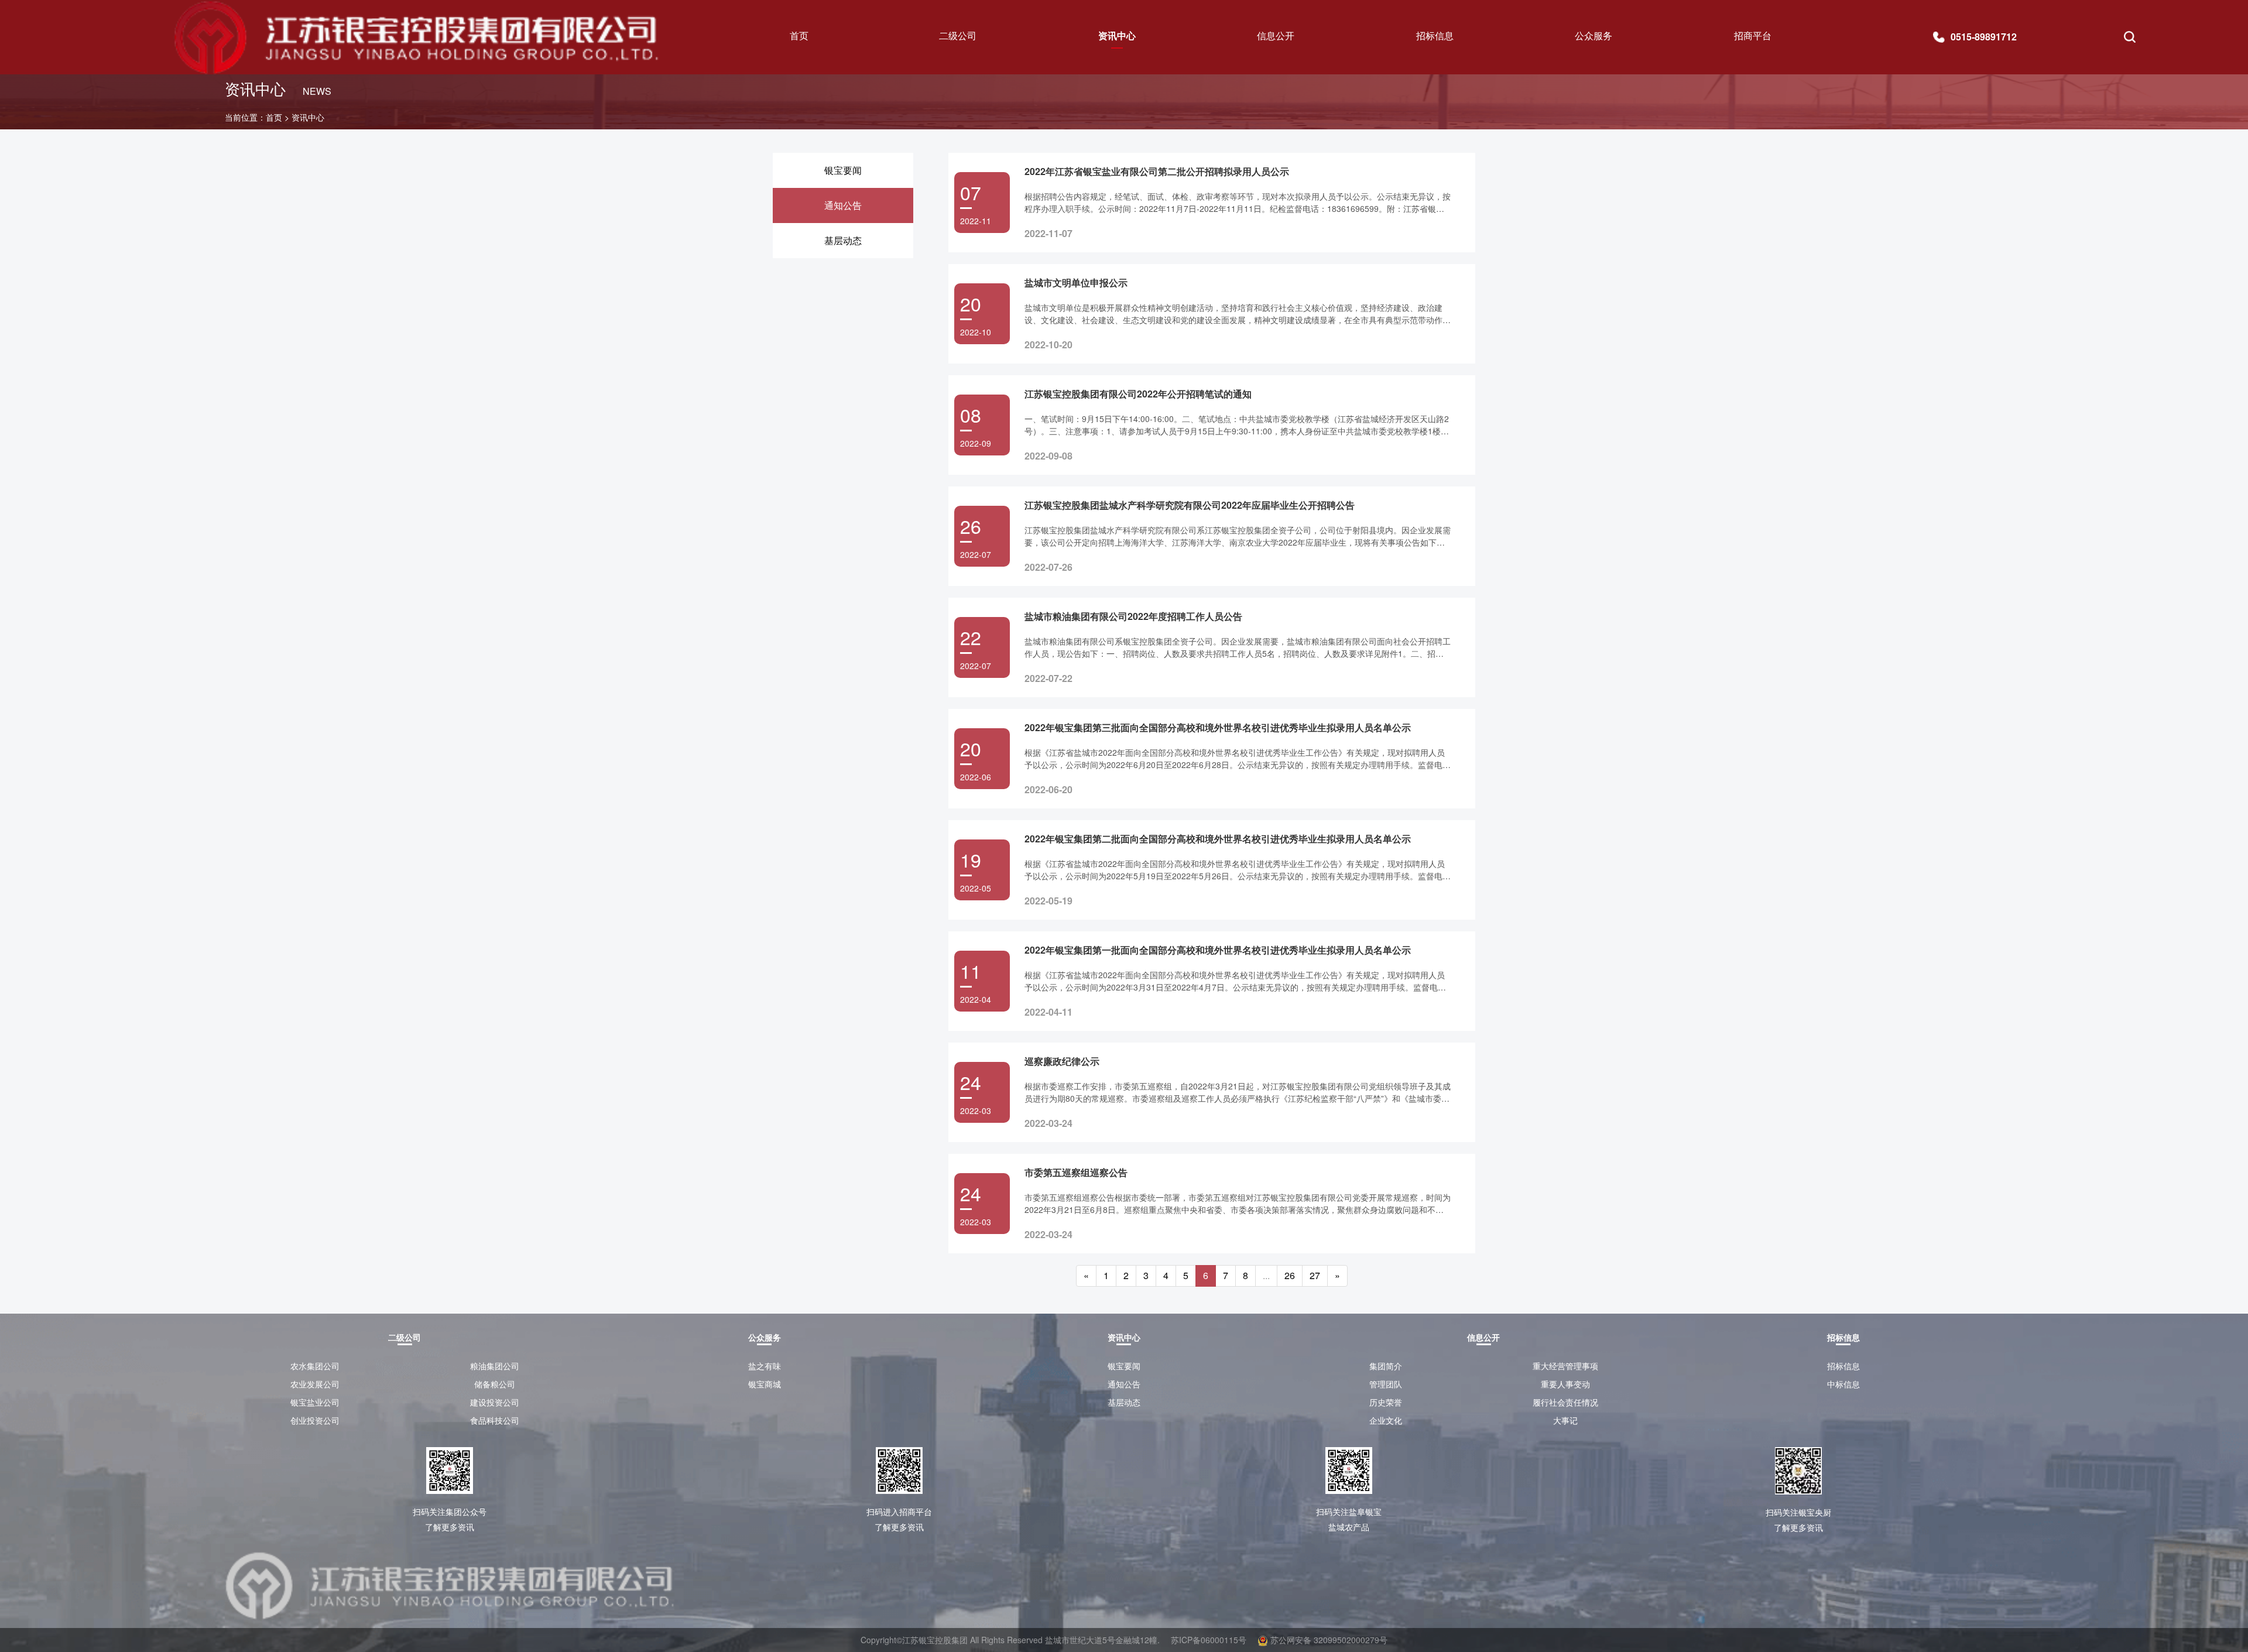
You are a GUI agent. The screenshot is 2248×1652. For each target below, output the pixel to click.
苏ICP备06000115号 (1209, 1640)
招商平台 (1753, 35)
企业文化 (1386, 1420)
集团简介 (1386, 1366)
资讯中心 (308, 117)
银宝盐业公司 (315, 1402)
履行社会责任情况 (1565, 1402)
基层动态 (1124, 1402)
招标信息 (1843, 1366)
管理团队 (1386, 1384)
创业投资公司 (315, 1420)
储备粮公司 (495, 1384)
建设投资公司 (495, 1402)
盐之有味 (765, 1366)
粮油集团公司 (495, 1366)
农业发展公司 (315, 1384)
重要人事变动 (1565, 1384)
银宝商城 (765, 1384)
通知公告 (1124, 1384)
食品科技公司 (495, 1420)
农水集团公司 (315, 1366)
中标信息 (1843, 1384)
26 (1290, 1275)
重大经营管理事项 (1565, 1366)
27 (1315, 1275)
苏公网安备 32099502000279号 (1328, 1640)
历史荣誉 (1386, 1402)
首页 (799, 35)
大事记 (1565, 1420)
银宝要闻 (1124, 1366)
